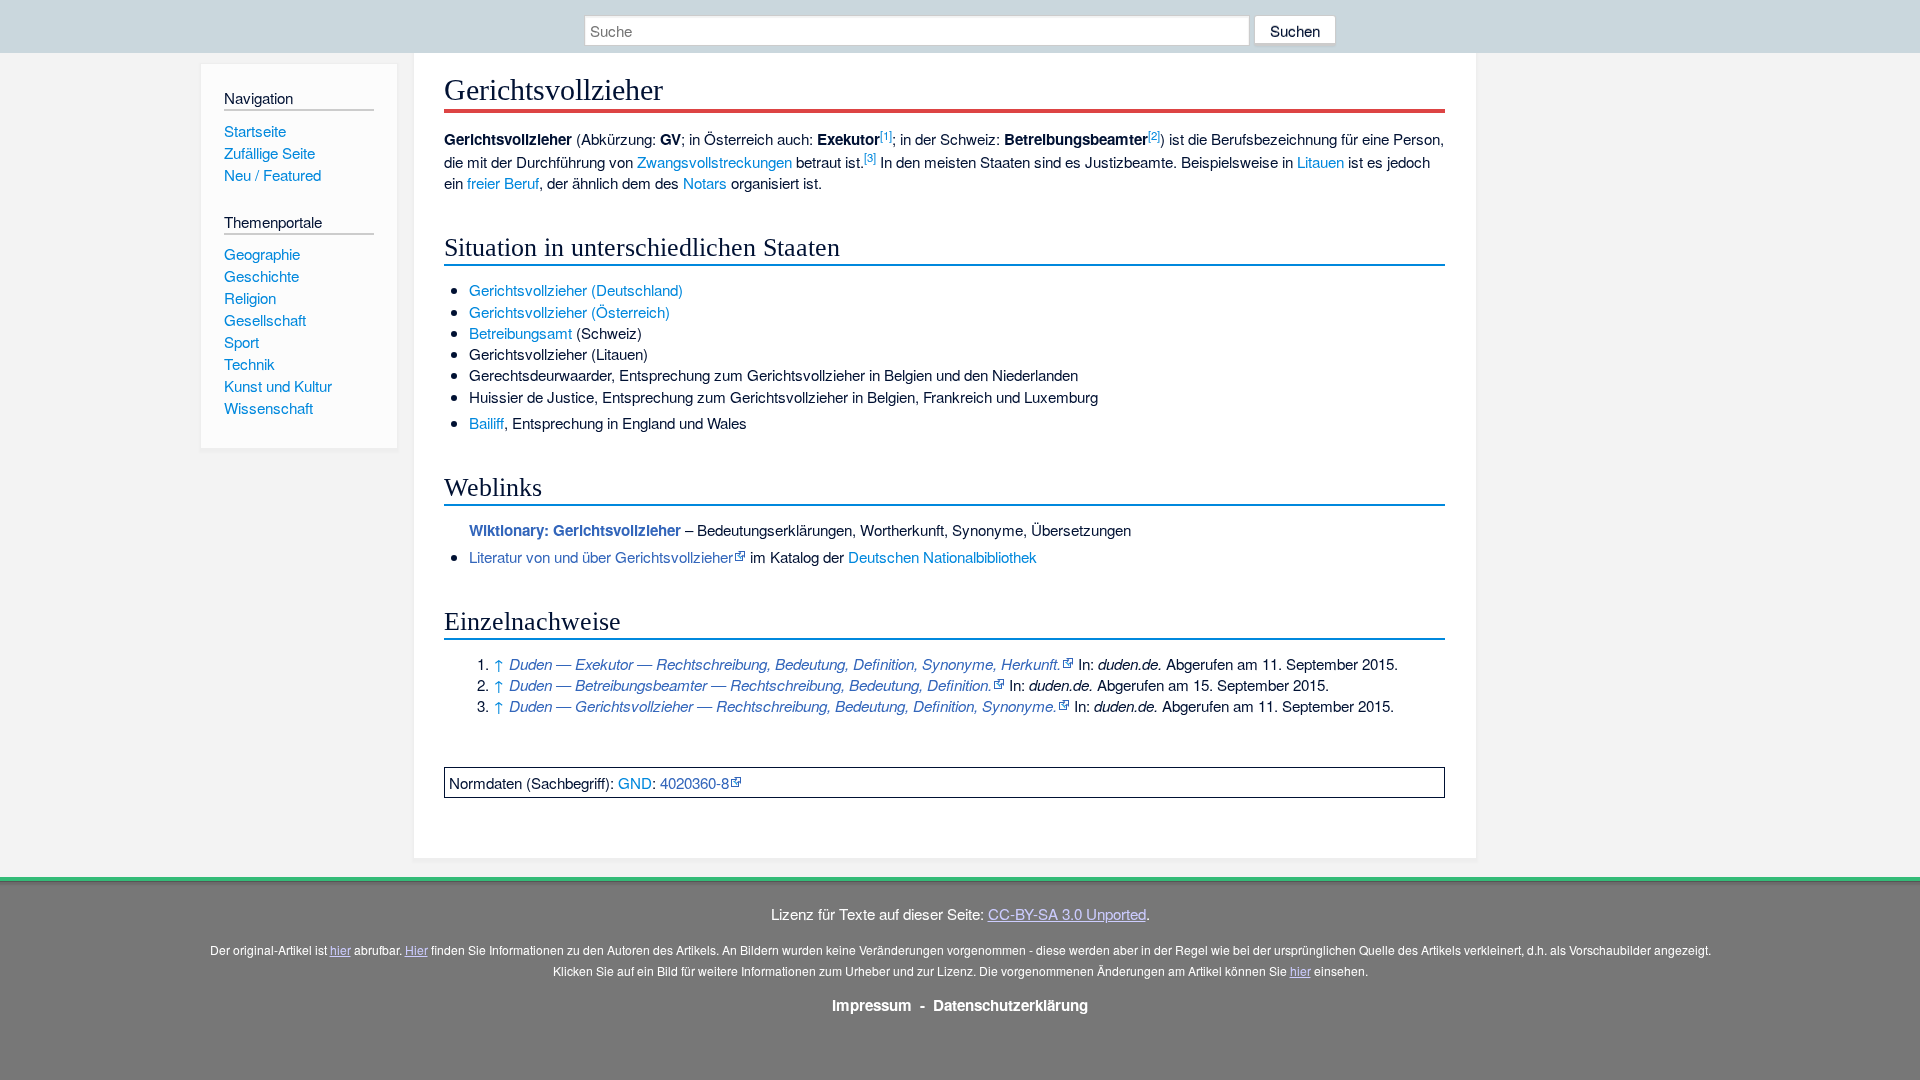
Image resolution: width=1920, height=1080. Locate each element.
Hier (416, 949)
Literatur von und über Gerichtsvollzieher (601, 556)
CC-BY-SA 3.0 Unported (1067, 913)
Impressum (872, 1005)
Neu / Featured (272, 174)
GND (635, 782)
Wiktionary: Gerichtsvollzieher (575, 530)
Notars (705, 182)
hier (340, 949)
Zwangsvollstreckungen (714, 161)
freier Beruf (503, 182)
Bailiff (486, 422)
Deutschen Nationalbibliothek (942, 556)
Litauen (1320, 161)
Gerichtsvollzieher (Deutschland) (576, 289)
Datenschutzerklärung (1010, 1005)
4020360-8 (694, 782)
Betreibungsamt (520, 332)
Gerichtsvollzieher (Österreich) (569, 311)
